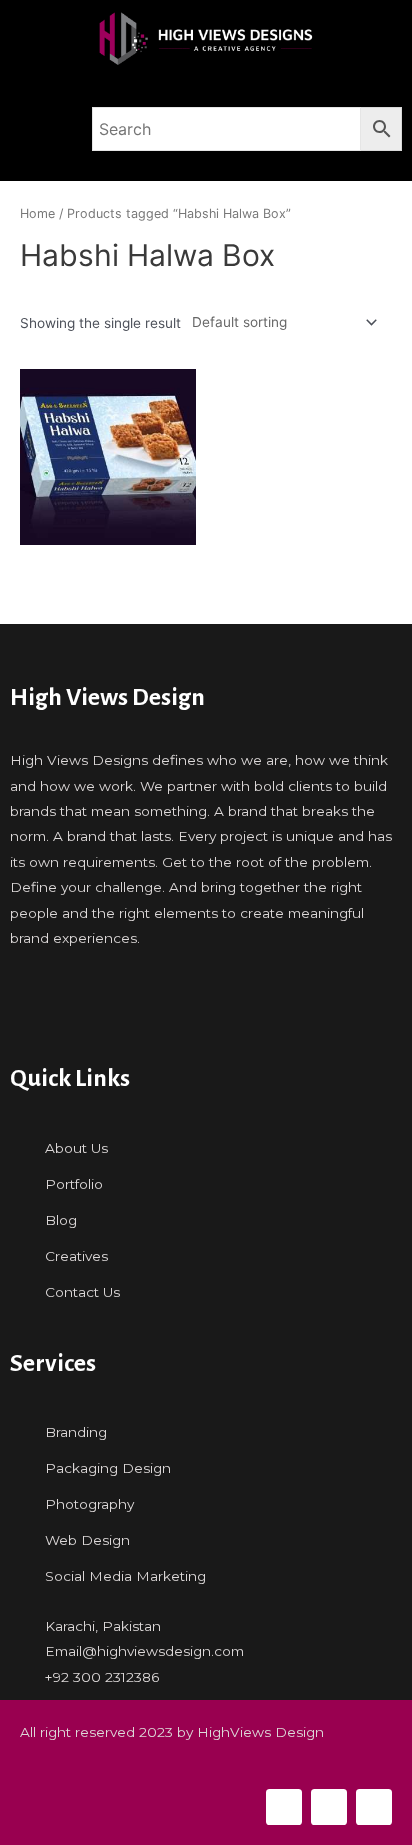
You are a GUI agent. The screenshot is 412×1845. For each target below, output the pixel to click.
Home (37, 213)
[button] (41, 129)
